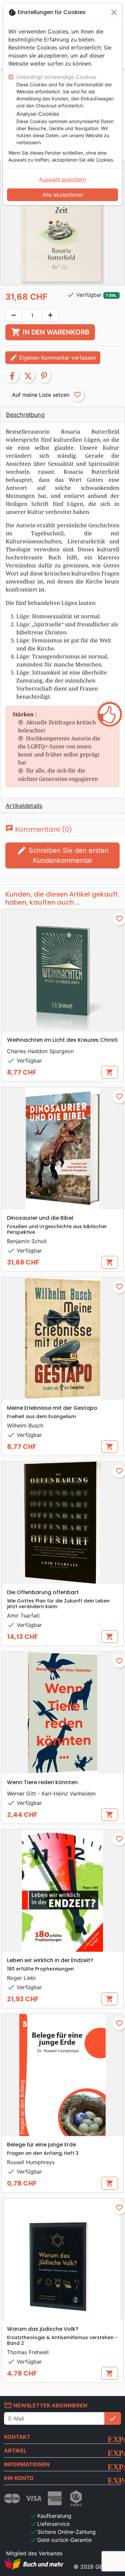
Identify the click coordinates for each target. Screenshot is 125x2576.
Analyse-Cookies (38, 114)
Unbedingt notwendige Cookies (56, 77)
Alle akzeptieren (63, 195)
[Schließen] (114, 12)
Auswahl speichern (62, 179)
